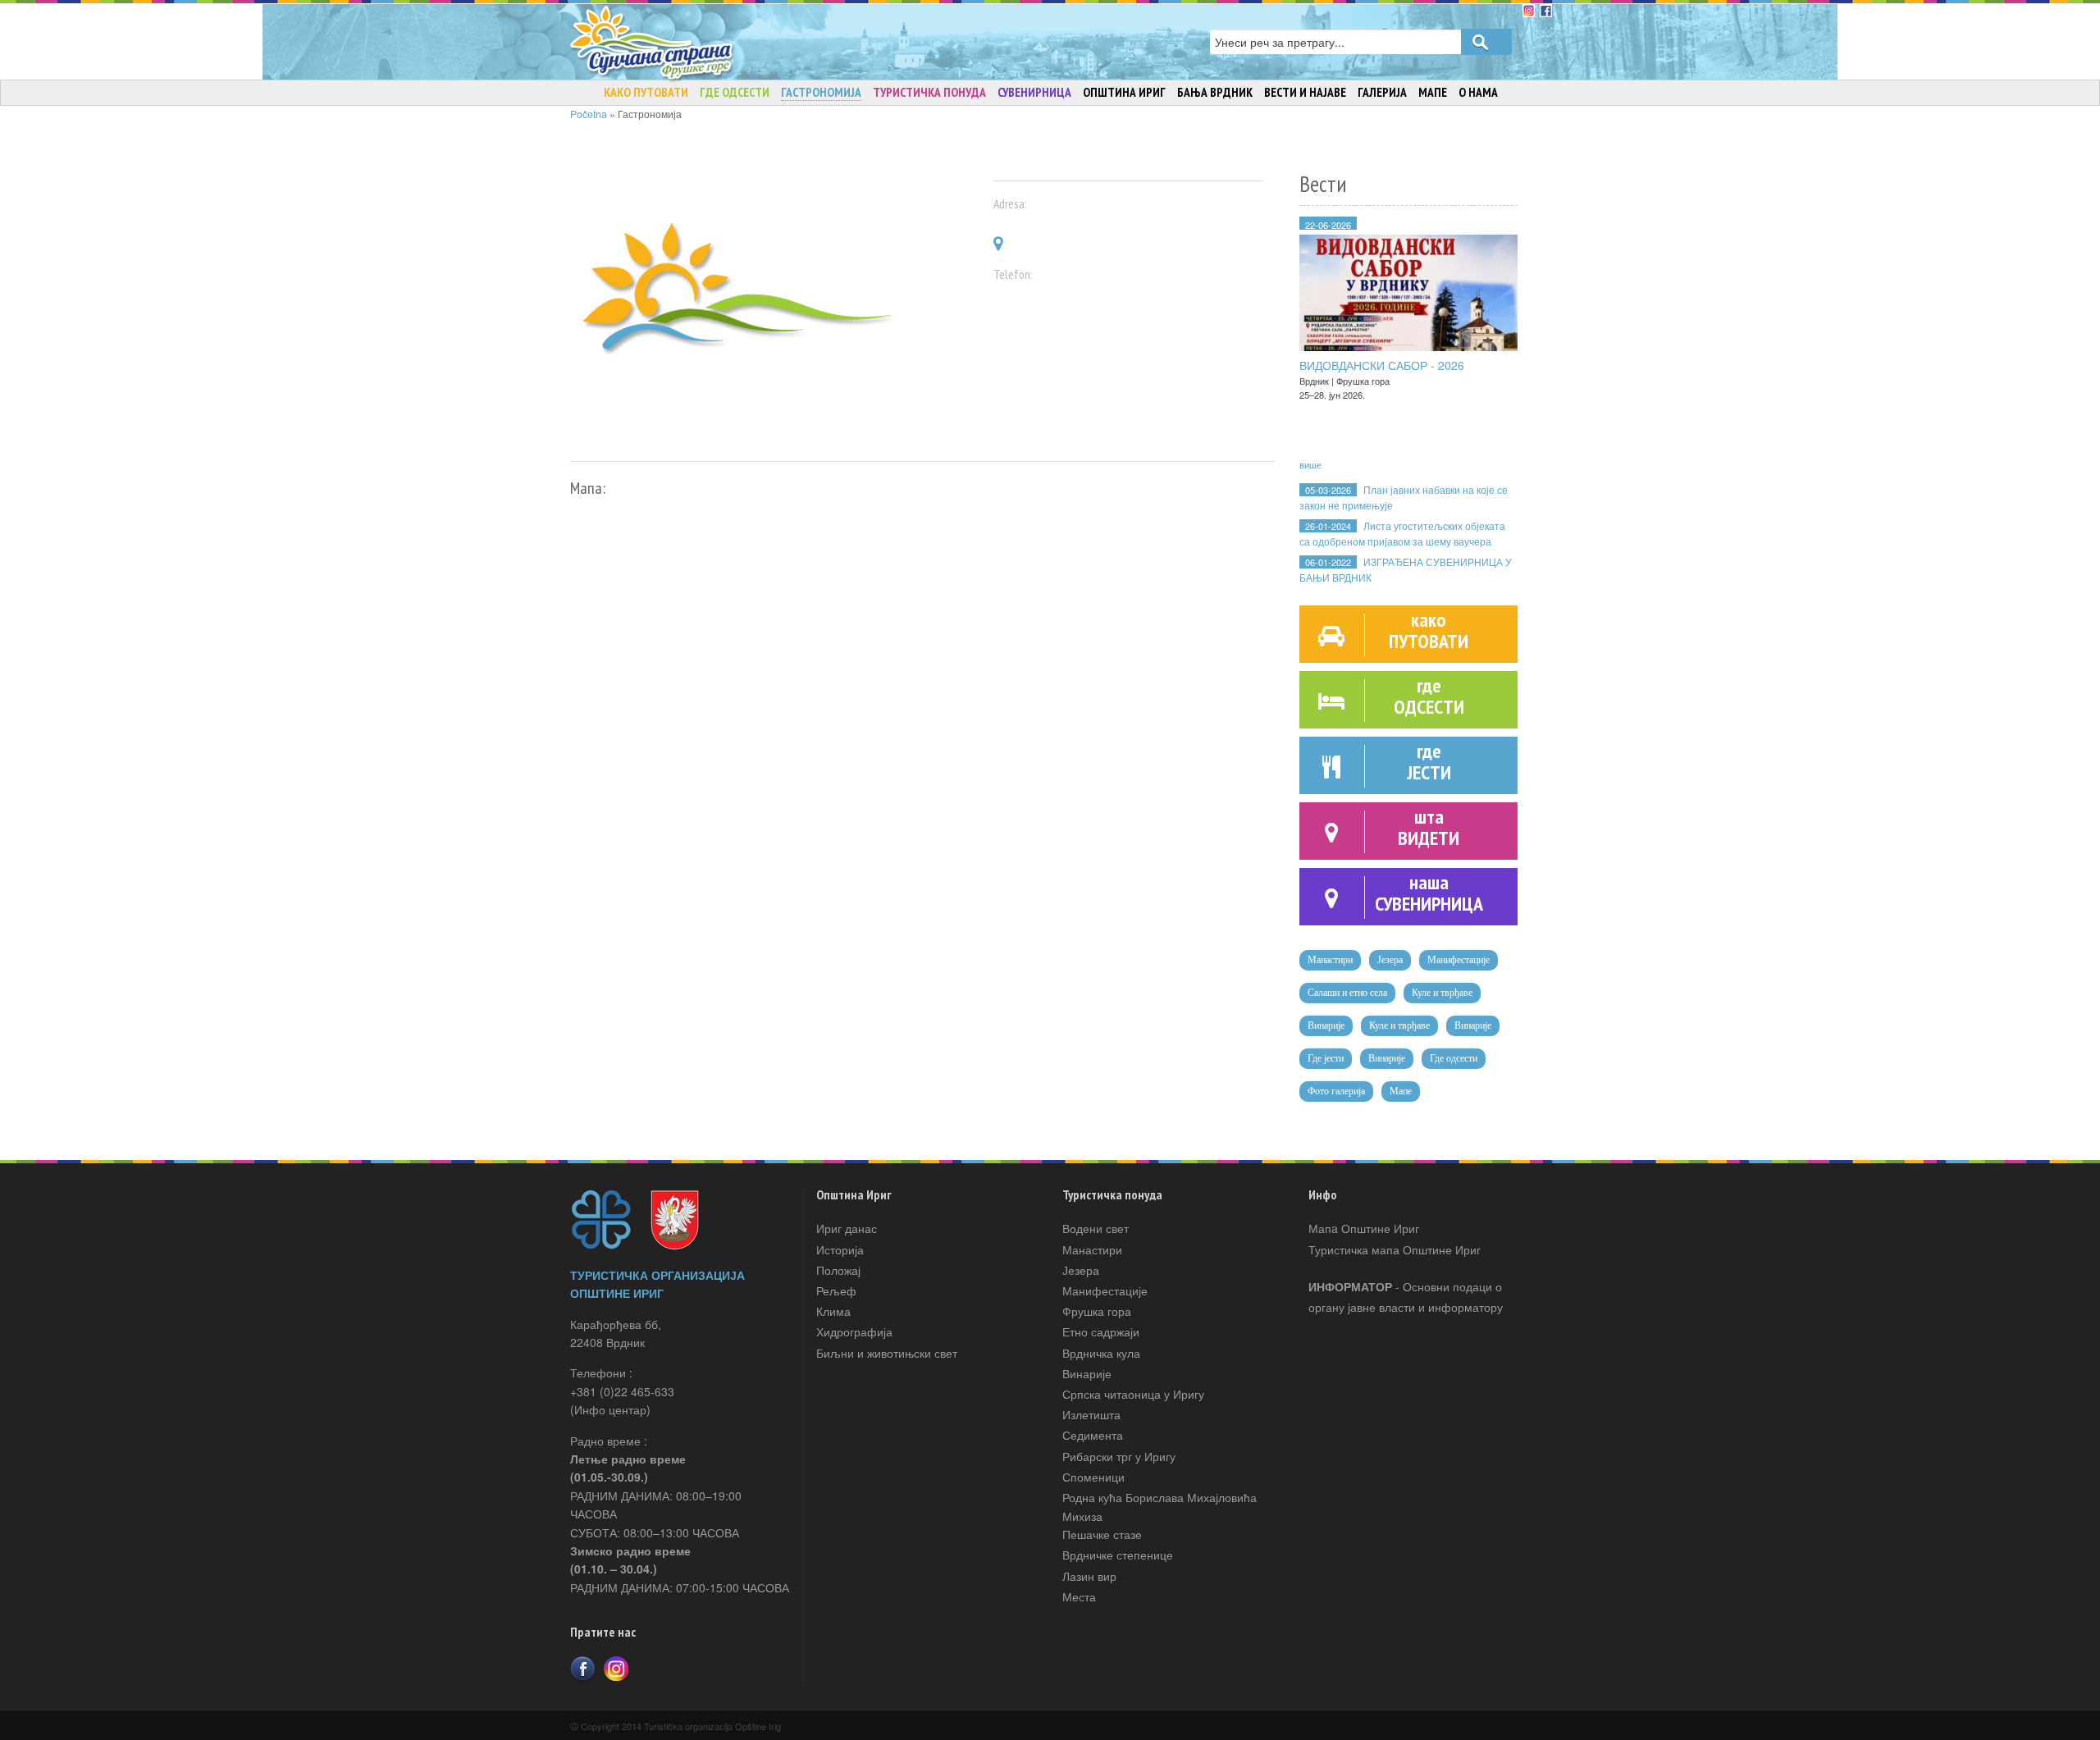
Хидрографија (854, 1331)
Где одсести (1454, 1058)
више (1310, 464)
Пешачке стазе (1102, 1534)
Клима (833, 1311)
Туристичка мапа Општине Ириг (1395, 1249)
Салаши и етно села (1347, 993)
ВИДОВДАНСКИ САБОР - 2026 (1382, 365)
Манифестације (1459, 960)
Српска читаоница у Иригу (1133, 1394)
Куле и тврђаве (1442, 993)
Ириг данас (847, 1228)
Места (1079, 1596)
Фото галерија (1336, 1091)
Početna (589, 114)
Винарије (1326, 1025)
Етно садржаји (1101, 1331)
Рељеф (836, 1290)
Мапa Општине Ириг (1364, 1228)
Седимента (1093, 1435)
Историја (840, 1249)
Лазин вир (1089, 1576)
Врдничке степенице (1118, 1555)
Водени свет (1096, 1228)
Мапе (1401, 1091)
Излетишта (1091, 1414)
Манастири (1330, 960)
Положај (838, 1270)
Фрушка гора (1097, 1311)
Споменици (1093, 1477)
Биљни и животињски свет (887, 1353)
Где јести (1326, 1058)
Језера (1390, 960)
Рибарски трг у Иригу (1119, 1456)
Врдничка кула (1101, 1353)
